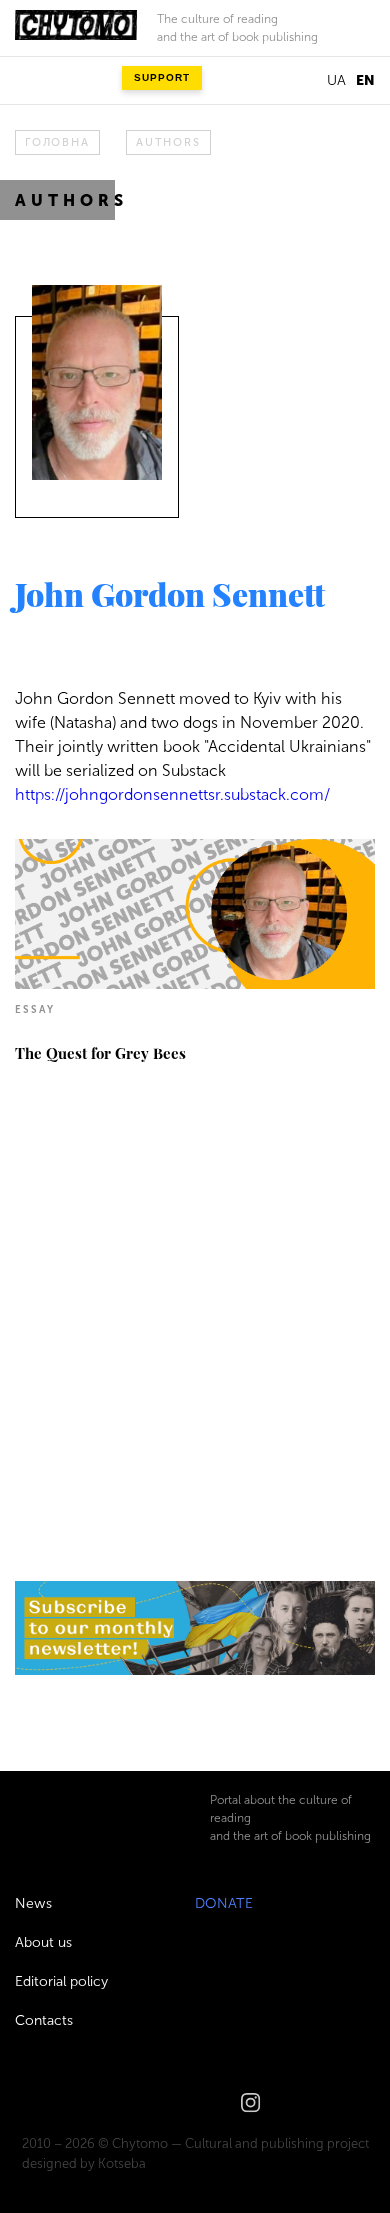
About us (43, 1942)
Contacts (44, 2020)
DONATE (224, 1903)
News (33, 1903)
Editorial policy (61, 1981)
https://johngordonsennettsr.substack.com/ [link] (172, 794)
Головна (57, 142)
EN (365, 80)
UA (336, 80)
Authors (168, 142)
